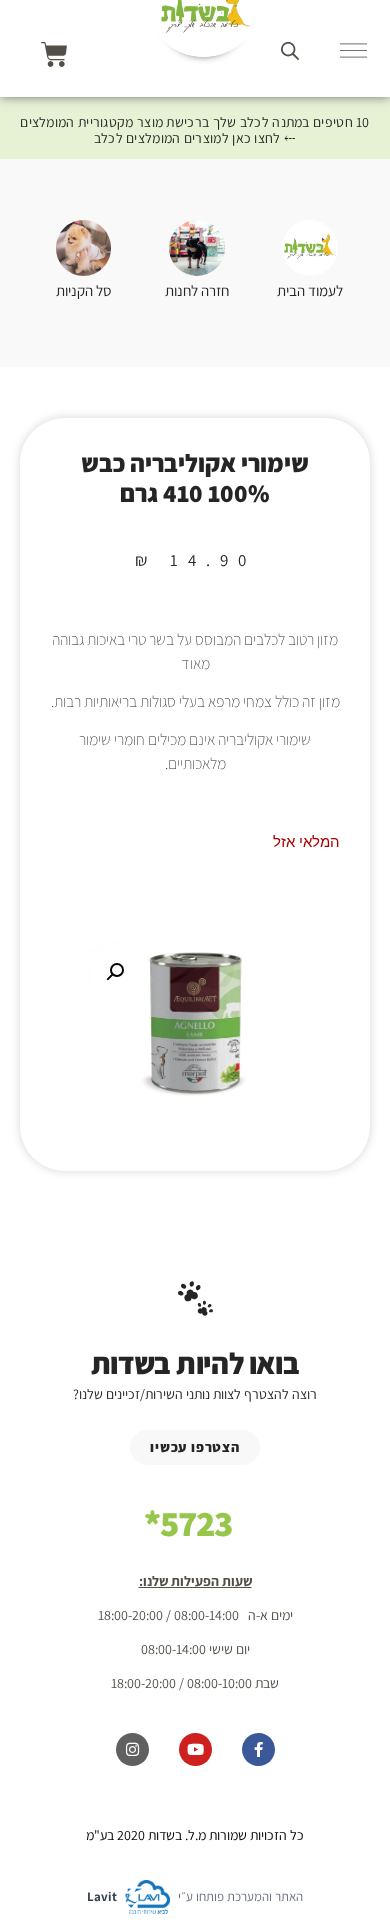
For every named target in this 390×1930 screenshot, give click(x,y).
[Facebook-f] (258, 1749)
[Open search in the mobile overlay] (290, 50)
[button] (115, 972)
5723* (188, 1522)
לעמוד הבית (310, 290)
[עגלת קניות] (54, 54)
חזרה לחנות (197, 290)
